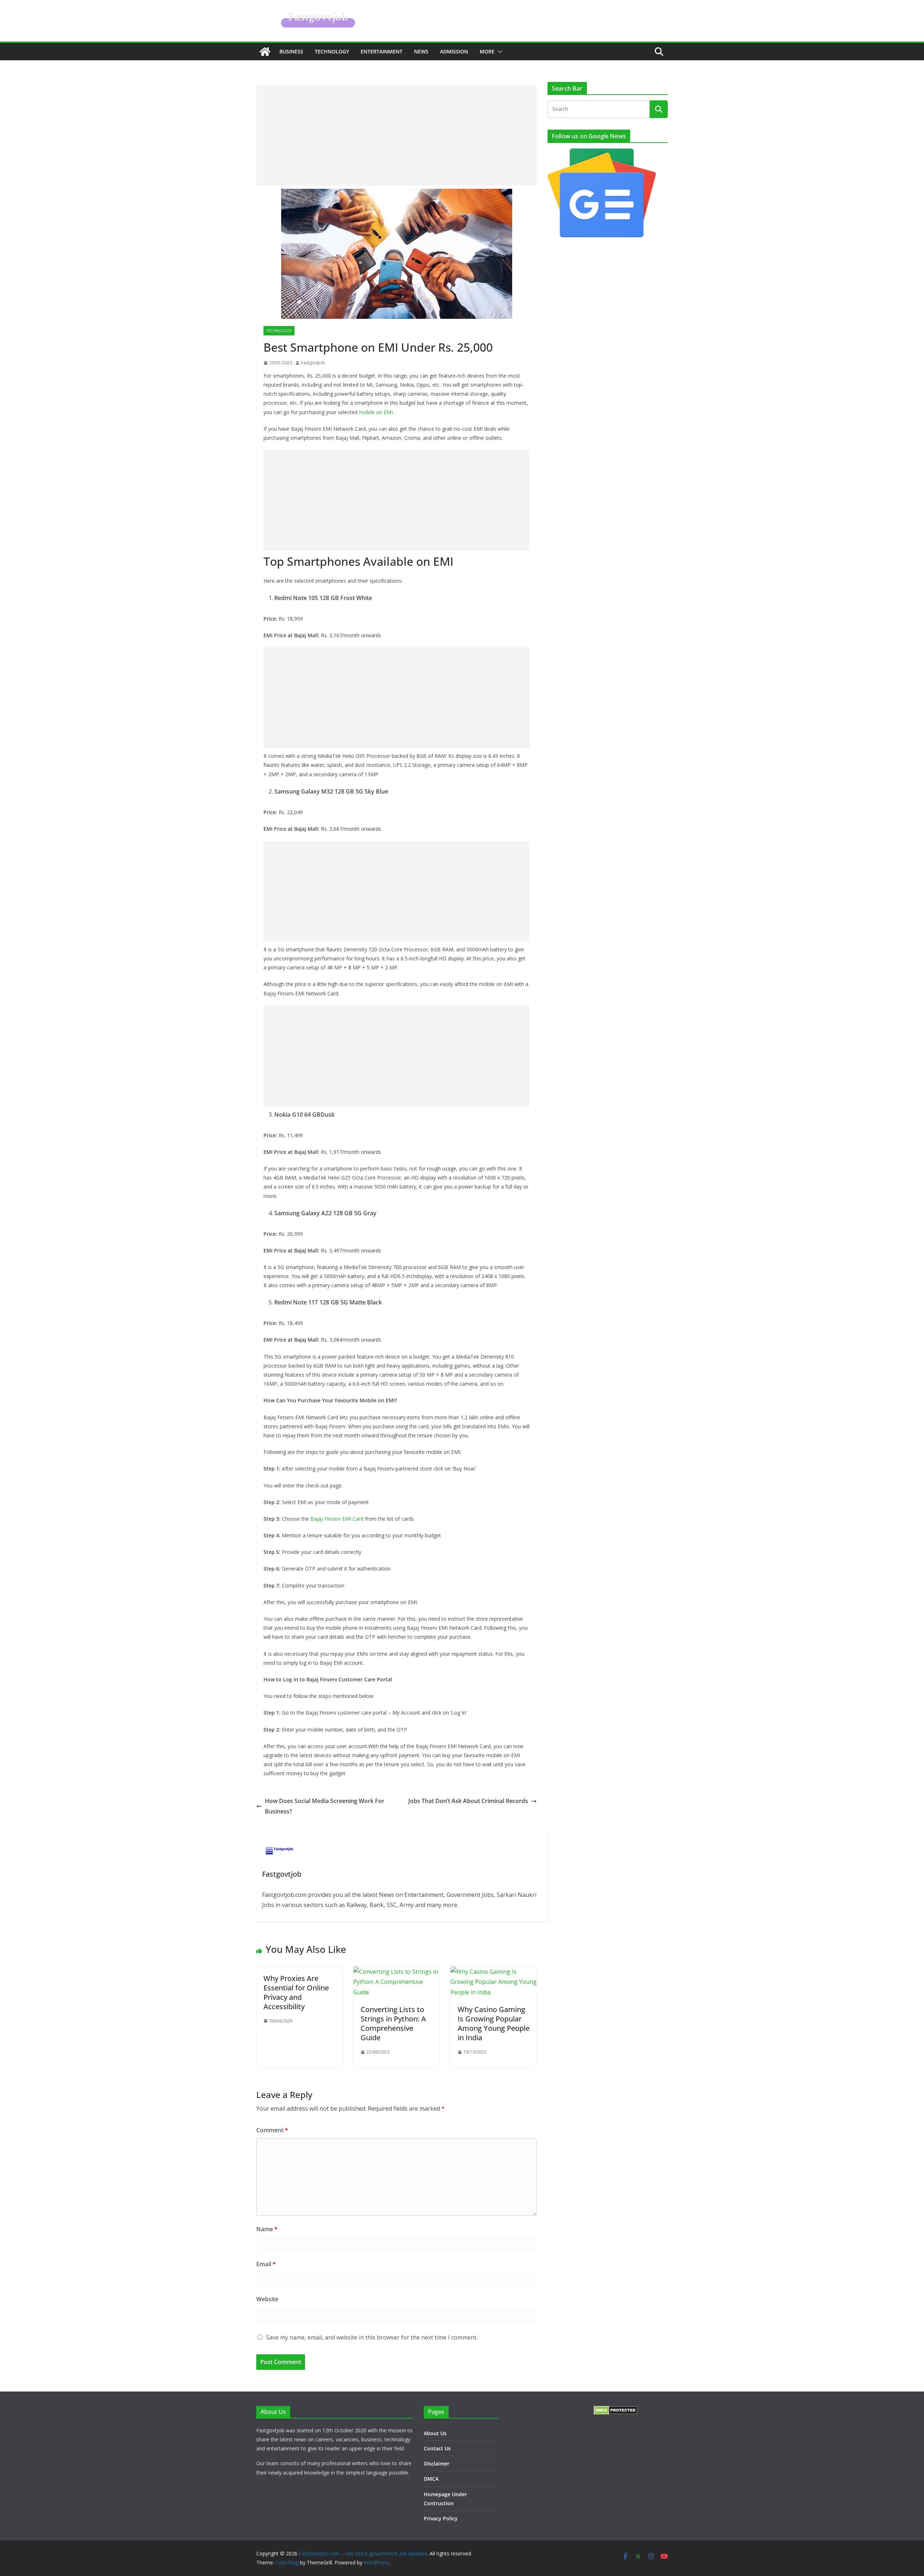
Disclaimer (437, 2464)
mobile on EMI (376, 412)
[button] (498, 52)
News (421, 51)
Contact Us (437, 2448)
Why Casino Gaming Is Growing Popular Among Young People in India (494, 2023)
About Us (435, 2433)
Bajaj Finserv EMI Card (337, 1519)
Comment (272, 2130)
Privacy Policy (441, 2518)
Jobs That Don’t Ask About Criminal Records (468, 1801)
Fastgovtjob (313, 363)
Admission (454, 51)
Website (267, 2299)
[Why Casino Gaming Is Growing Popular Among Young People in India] (494, 1972)
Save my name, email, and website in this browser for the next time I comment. (372, 2337)
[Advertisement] (396, 135)
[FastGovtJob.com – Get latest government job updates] (265, 52)
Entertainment (382, 51)
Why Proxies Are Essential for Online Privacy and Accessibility (296, 1992)
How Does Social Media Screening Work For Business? (325, 1806)
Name (267, 2229)
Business (291, 51)
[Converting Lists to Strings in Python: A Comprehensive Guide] (396, 1972)
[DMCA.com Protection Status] (616, 2410)
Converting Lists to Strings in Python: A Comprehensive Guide (393, 2023)
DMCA (431, 2479)
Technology (332, 51)
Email (266, 2264)
